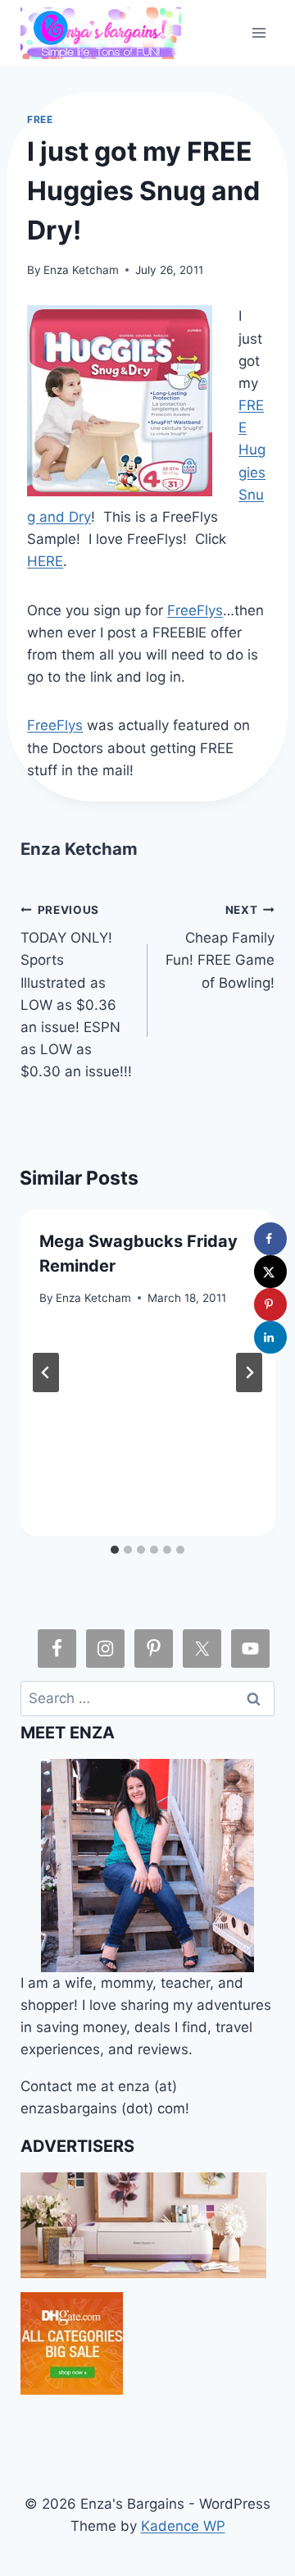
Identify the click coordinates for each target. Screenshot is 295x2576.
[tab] (115, 1550)
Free (40, 119)
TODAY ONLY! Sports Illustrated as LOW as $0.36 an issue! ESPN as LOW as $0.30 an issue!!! (76, 992)
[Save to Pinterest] (270, 1304)
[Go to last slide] (46, 1372)
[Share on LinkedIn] (270, 1337)
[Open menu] (259, 32)
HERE (45, 561)
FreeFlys (195, 610)
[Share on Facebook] (270, 1239)
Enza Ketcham (81, 270)
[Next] (249, 1372)
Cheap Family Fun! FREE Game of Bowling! (220, 947)
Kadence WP (183, 2526)
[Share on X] (270, 1272)
